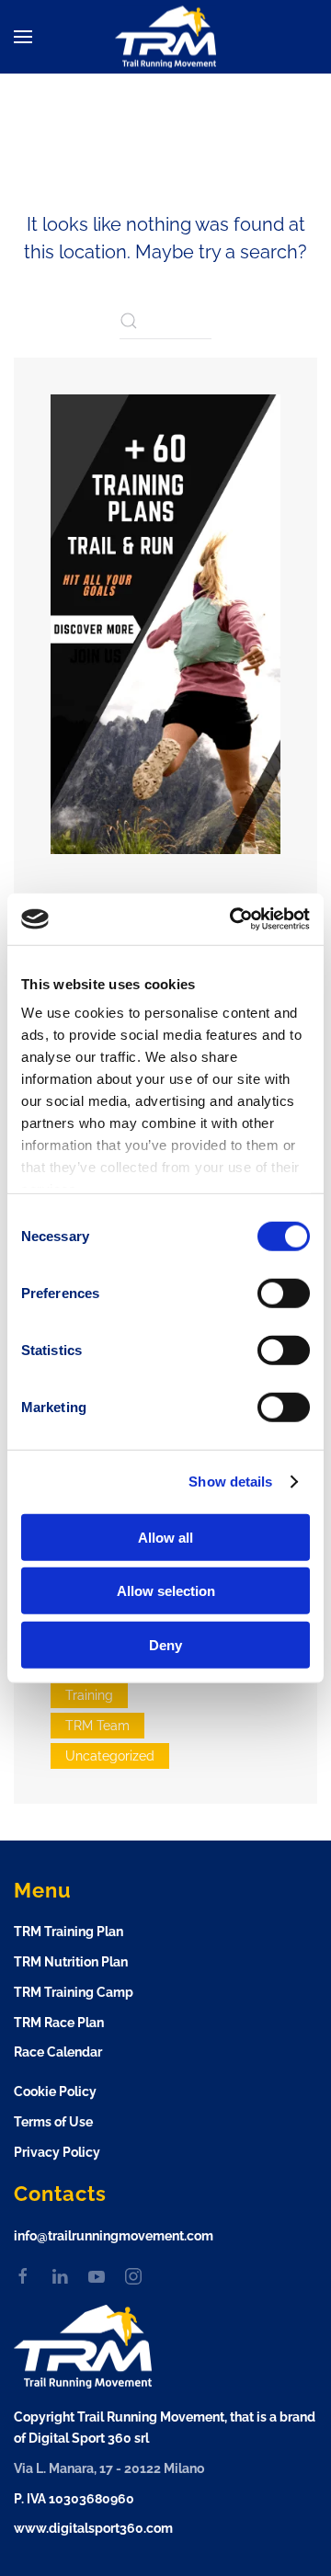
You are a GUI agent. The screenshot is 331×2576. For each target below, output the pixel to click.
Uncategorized (110, 1756)
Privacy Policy (57, 2152)
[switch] (284, 1293)
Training (89, 1695)
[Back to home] (165, 37)
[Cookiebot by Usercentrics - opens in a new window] (234, 919)
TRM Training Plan (68, 1932)
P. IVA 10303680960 (74, 2499)
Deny (165, 1644)
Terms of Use (53, 2122)
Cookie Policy (55, 2092)
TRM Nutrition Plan (71, 1962)
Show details (230, 1482)
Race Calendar (58, 2052)
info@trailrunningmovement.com (114, 2236)
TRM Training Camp (74, 1992)
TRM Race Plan (59, 2023)
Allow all (165, 1537)
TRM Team (97, 1726)
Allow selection (166, 1591)
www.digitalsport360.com (93, 2528)
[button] (23, 37)
